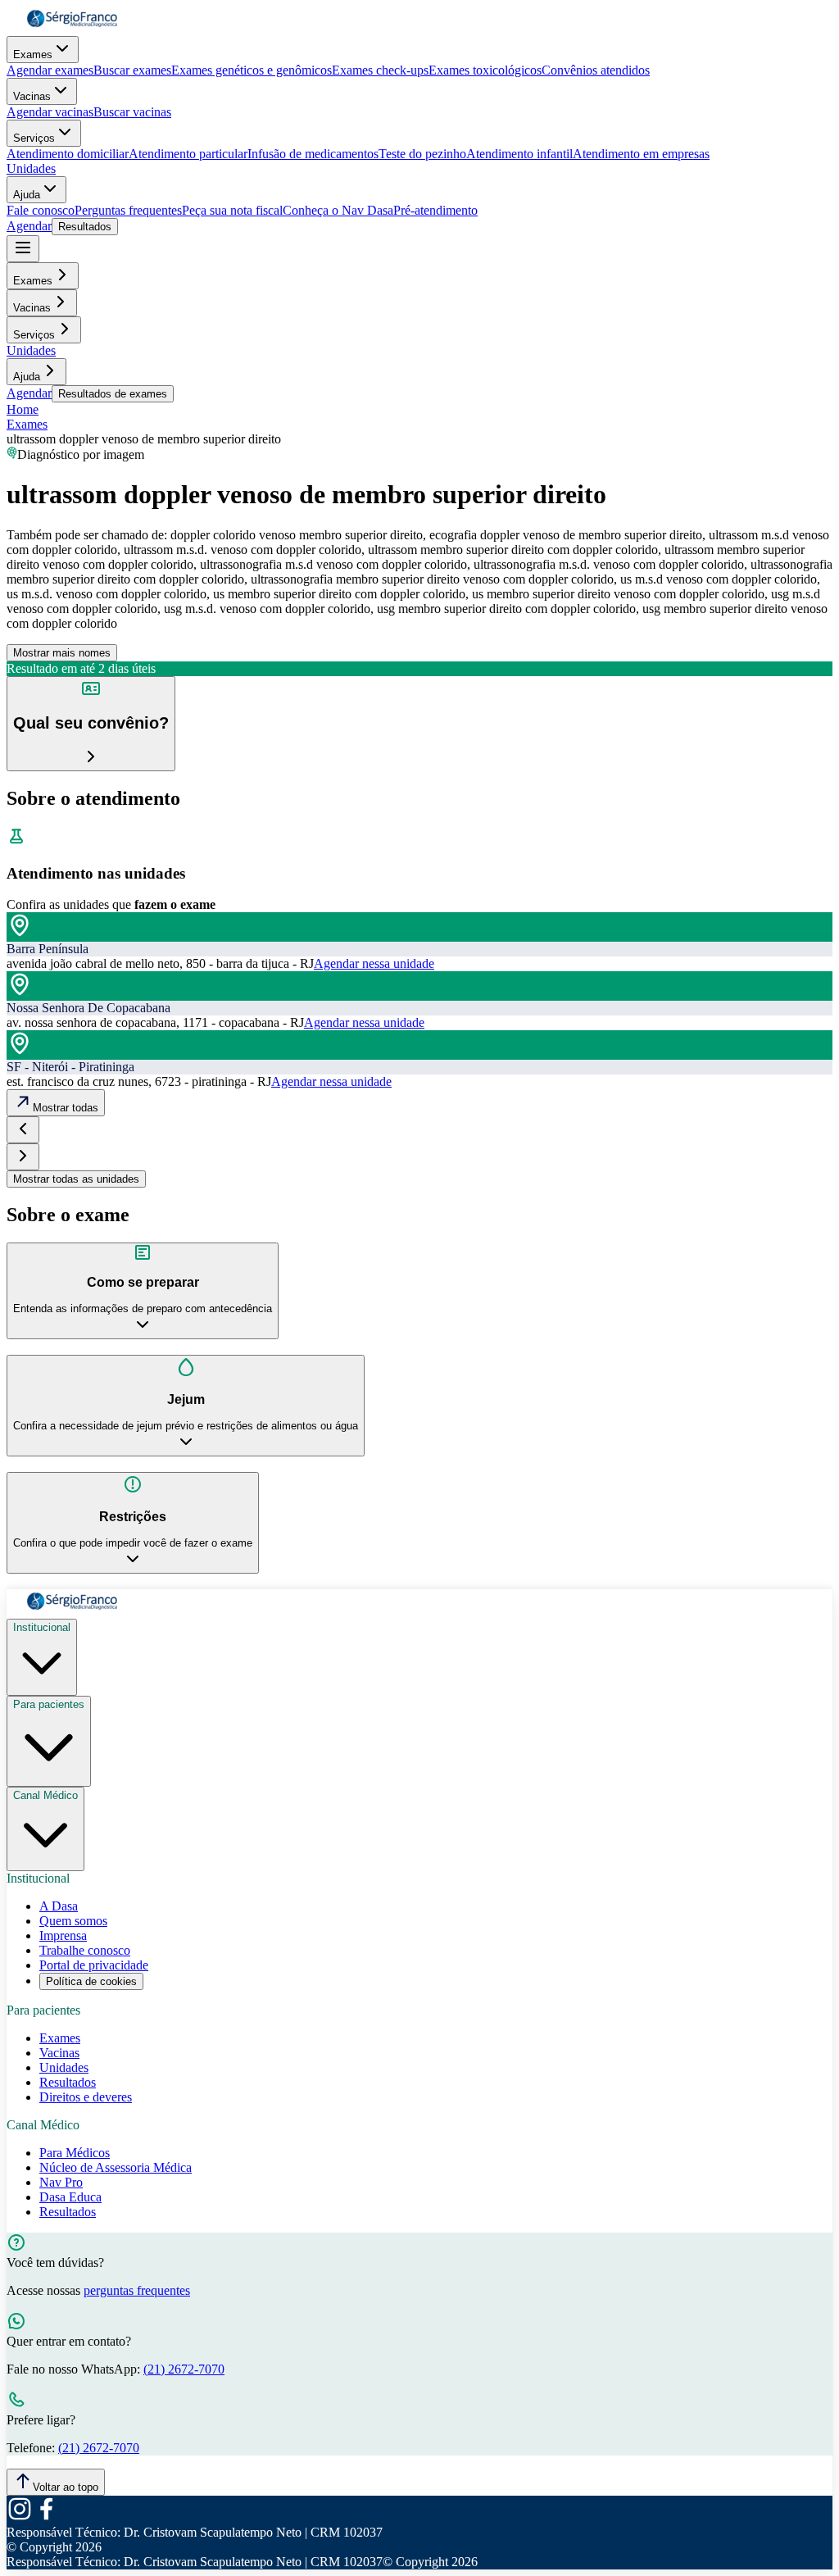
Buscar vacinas (132, 112)
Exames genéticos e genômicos (252, 70)
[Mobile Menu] (23, 249)
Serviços (34, 138)
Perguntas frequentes (128, 210)
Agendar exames (50, 70)
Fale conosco (41, 210)
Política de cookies (91, 1981)
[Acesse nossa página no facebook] (46, 2517)
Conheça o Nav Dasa (338, 210)
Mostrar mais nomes (62, 653)
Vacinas (32, 96)
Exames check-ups (380, 70)
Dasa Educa (70, 2197)
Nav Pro (61, 2182)
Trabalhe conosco (85, 1950)
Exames (33, 55)
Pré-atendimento (435, 210)
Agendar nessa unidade (374, 963)
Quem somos (73, 1921)
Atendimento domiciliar (68, 154)
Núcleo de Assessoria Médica (116, 2167)
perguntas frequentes (137, 2290)
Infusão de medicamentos (313, 154)
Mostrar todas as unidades (76, 1179)
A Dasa (59, 1906)
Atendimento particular (188, 154)
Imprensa (63, 1935)
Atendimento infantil (519, 154)
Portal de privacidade (94, 1965)
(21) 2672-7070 (184, 2369)
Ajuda (27, 195)
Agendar (29, 226)
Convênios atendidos (596, 70)
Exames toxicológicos (485, 70)
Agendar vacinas (50, 112)
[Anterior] (23, 1130)
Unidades (31, 168)
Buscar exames (132, 70)
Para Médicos (75, 2153)
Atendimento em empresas (641, 154)
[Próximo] (23, 1157)
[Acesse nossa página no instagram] (20, 2517)
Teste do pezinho (422, 154)
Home (23, 409)
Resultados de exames (113, 394)
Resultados (85, 227)
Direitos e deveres (86, 2097)
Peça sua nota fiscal (232, 210)
